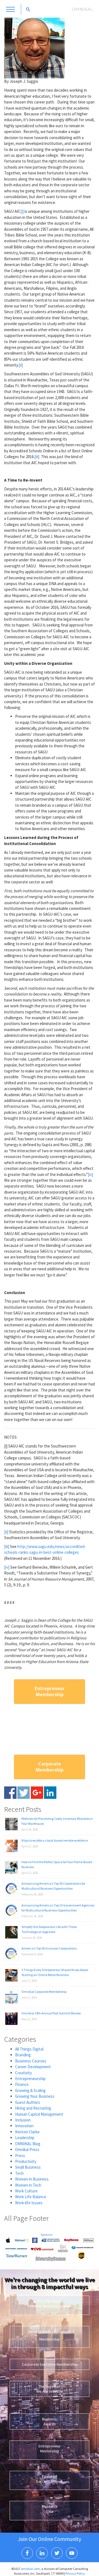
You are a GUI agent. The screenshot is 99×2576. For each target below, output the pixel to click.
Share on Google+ (37, 1793)
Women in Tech (28, 2185)
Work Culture (26, 2191)
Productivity (26, 2161)
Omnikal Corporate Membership (44, 1992)
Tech (19, 2173)
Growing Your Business (35, 2096)
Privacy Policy (75, 2573)
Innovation (24, 2126)
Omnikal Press (27, 2149)
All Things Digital (29, 2049)
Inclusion (23, 2120)
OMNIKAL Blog (28, 2144)
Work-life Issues (29, 2203)
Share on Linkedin (50, 1793)
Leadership (25, 2138)
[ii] (21, 365)
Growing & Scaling (30, 2090)
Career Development (33, 2067)
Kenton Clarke (27, 2132)
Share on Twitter (24, 1793)
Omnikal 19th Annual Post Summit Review (51, 2013)
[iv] (90, 1174)
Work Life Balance (31, 2197)
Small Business (28, 2167)
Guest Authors (28, 2102)
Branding (23, 2055)
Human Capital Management (39, 2114)
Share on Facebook (10, 1793)
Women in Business (32, 2179)
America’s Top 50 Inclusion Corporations (49, 1948)
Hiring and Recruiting (33, 2108)
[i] (22, 211)
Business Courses (31, 2061)
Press (20, 2156)
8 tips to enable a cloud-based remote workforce (55, 1840)
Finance (22, 2084)
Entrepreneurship (30, 2079)
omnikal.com (30, 2569)
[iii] (37, 457)
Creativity (24, 2073)
